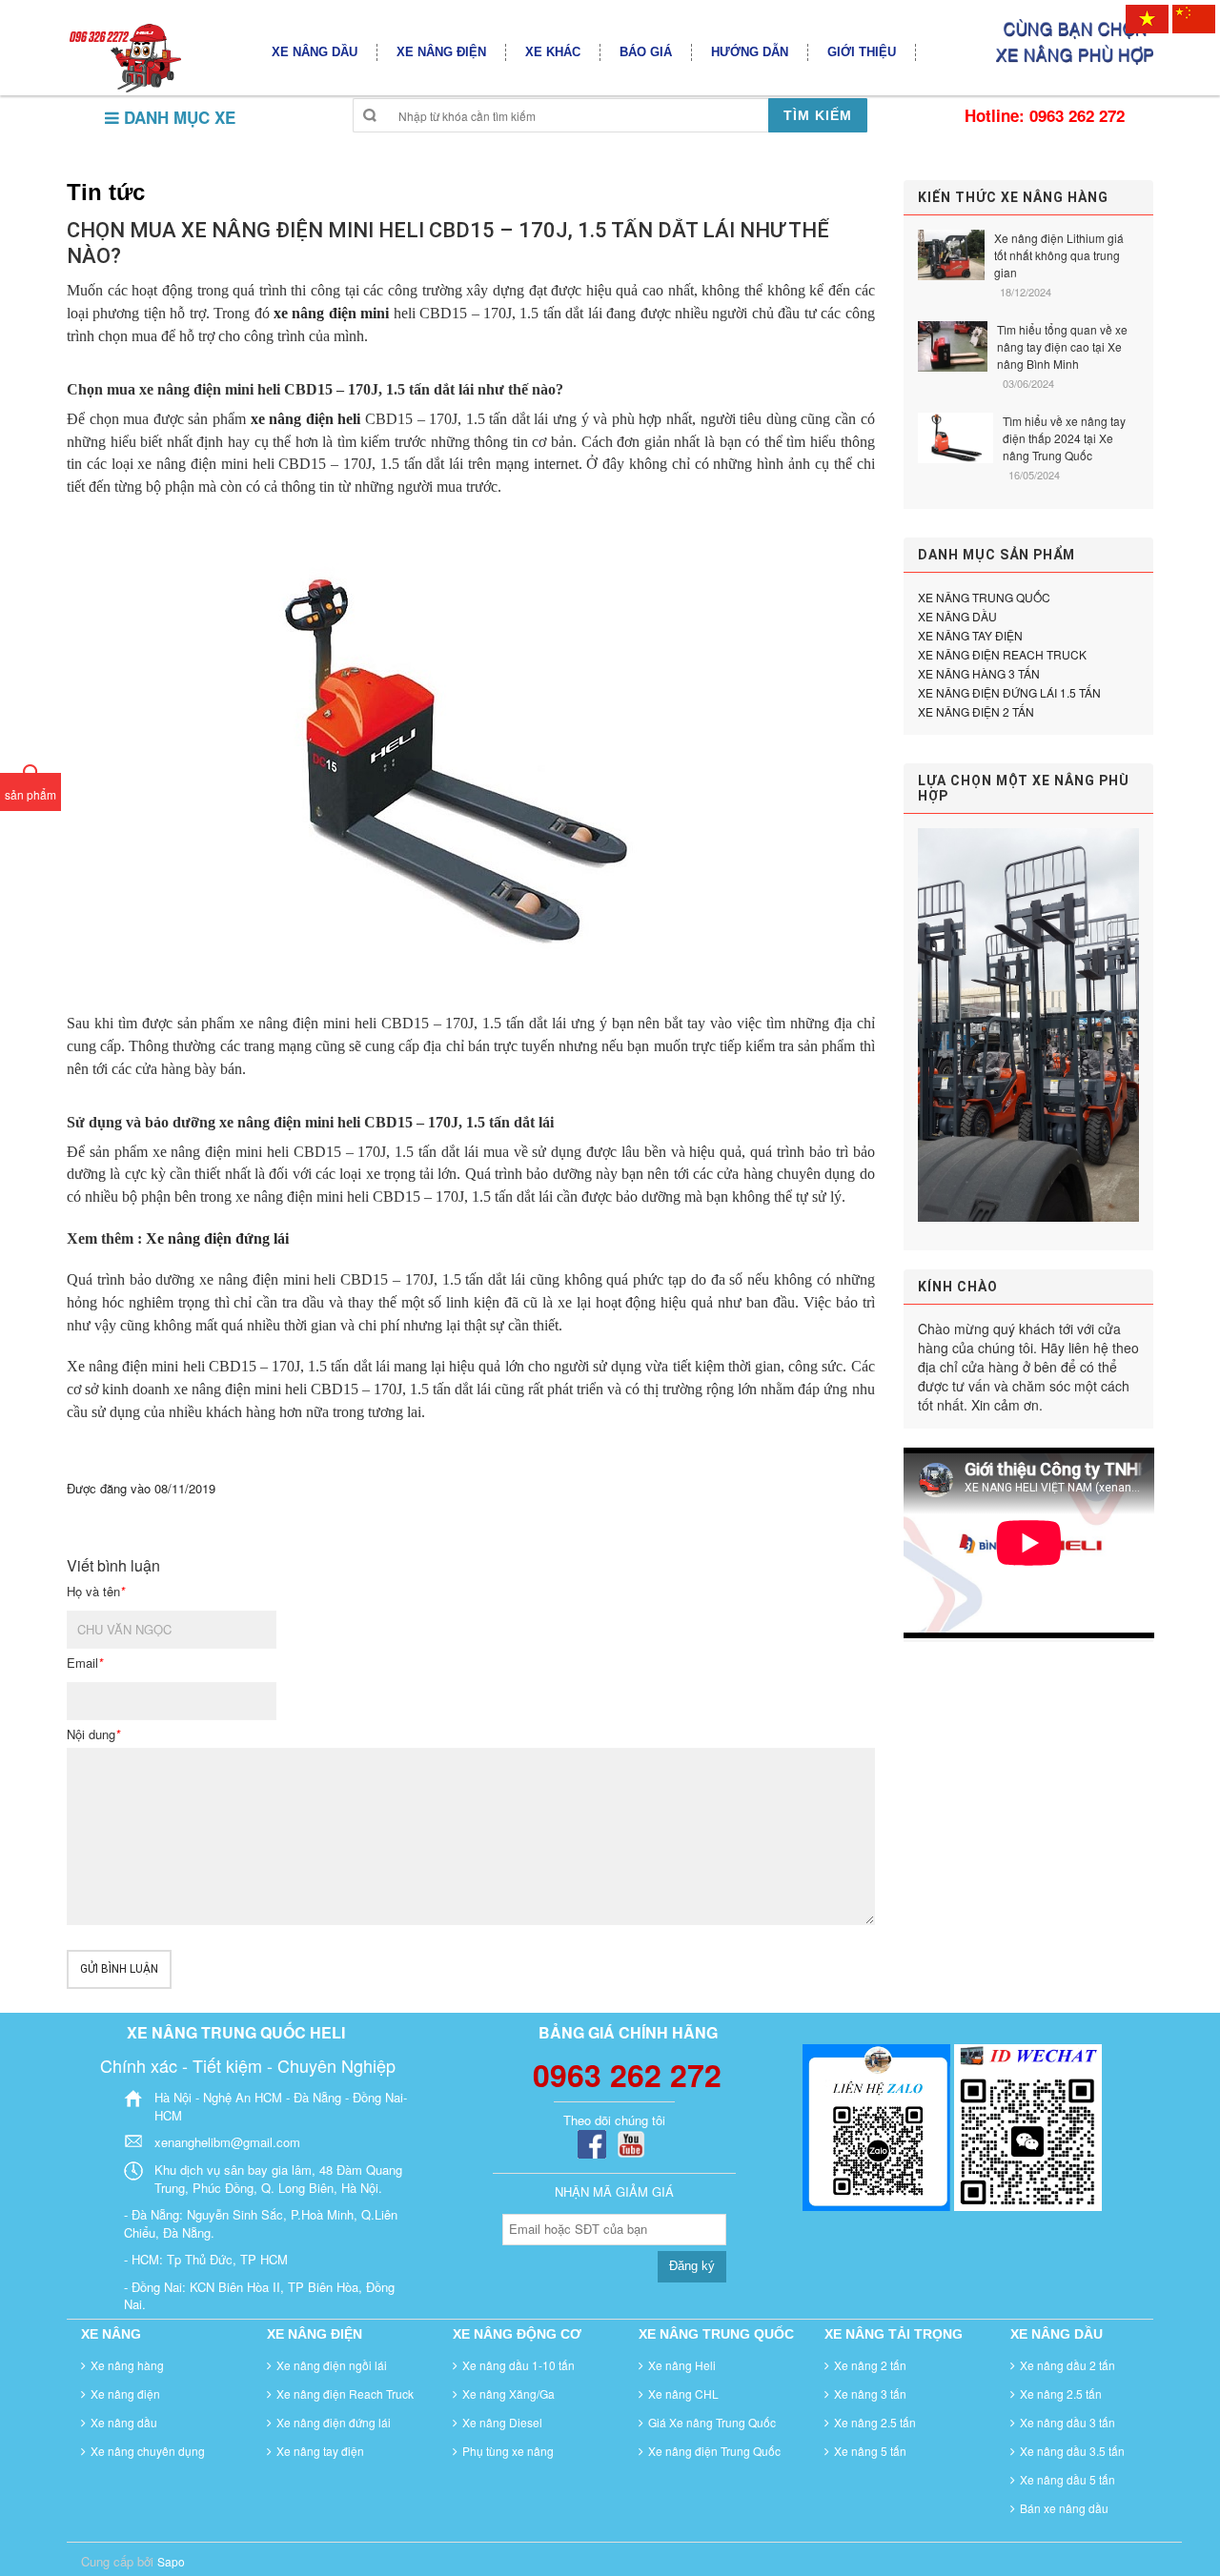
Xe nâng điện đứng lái (217, 1238)
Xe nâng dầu (124, 2422)
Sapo (171, 2561)
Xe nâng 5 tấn (870, 2451)
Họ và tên (96, 1592)
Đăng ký (692, 2266)
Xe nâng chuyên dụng (148, 2451)
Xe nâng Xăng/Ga (508, 2393)
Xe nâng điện (125, 2393)
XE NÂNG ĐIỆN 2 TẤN (976, 711)
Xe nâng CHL (683, 2393)
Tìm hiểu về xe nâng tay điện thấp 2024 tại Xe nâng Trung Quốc (1064, 438)
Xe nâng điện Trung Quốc (714, 2451)
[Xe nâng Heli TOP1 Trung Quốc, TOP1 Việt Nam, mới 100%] (124, 57)
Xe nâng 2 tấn (870, 2365)
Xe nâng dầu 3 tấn (1067, 2422)
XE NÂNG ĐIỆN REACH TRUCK (1002, 654)
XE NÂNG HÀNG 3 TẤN (979, 673)
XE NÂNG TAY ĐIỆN (970, 635)
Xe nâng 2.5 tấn (875, 2422)
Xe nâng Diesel (502, 2422)
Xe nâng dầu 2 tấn (1067, 2365)
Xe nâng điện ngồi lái (332, 2365)
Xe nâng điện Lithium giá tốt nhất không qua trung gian (1059, 255)
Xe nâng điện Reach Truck (345, 2393)
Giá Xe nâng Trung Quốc (712, 2422)
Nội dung (93, 1734)
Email (85, 1663)
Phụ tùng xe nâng (508, 2451)
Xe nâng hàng (127, 2365)
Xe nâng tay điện (320, 2451)
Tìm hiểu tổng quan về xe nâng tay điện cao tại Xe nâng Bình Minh (1062, 346)
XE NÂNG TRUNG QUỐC (984, 597)
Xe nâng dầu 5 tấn (1067, 2479)
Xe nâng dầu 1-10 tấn (518, 2365)
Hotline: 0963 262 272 (1045, 115)
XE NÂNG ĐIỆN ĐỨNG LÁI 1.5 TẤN (1009, 692)
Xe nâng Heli (682, 2365)
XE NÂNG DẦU (957, 616)
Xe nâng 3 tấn (870, 2393)
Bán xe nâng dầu (1064, 2508)
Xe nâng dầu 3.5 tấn (1072, 2451)
